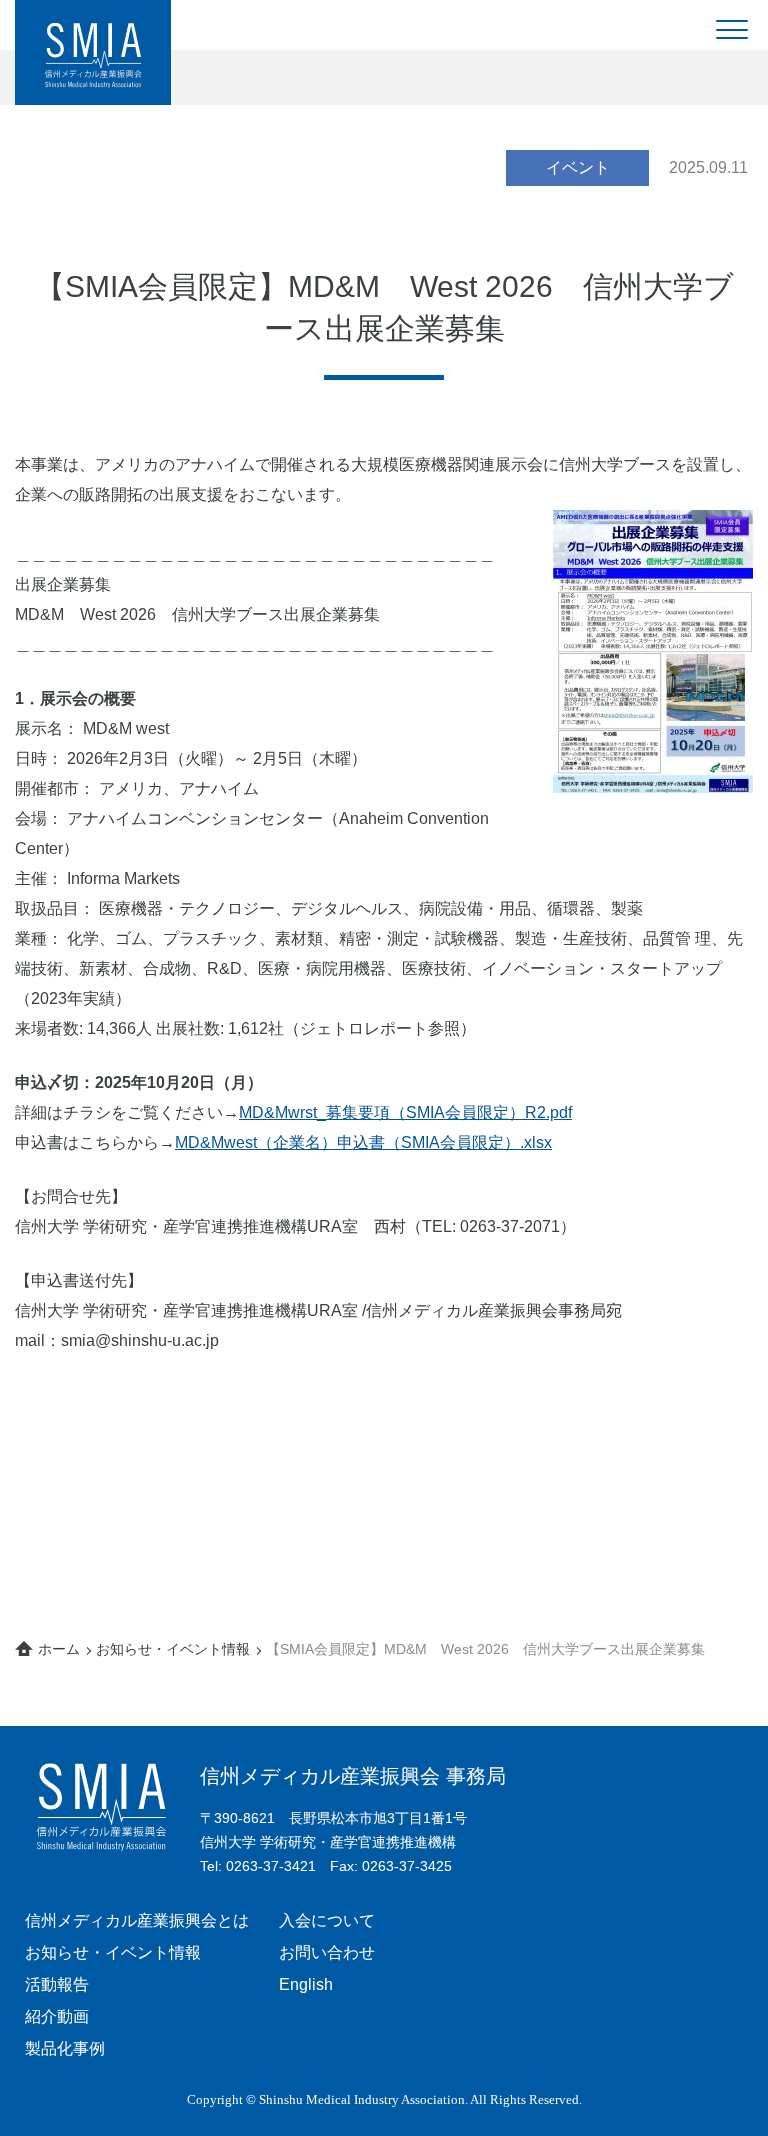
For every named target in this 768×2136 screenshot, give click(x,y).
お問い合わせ (327, 1952)
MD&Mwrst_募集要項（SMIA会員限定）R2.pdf (405, 1112)
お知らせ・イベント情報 (173, 1649)
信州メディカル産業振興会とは (137, 1920)
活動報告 (57, 1984)
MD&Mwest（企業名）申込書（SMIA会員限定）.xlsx (363, 1142)
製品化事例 (65, 2048)
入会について (327, 1920)
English (306, 1984)
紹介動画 (57, 2016)
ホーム (59, 1649)
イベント (578, 167)
